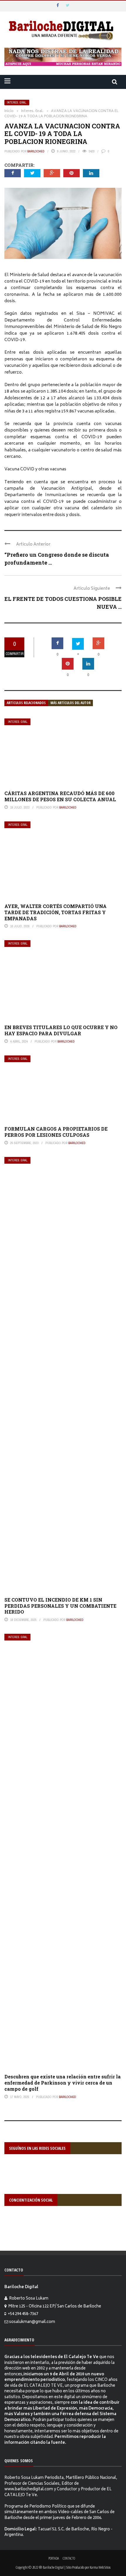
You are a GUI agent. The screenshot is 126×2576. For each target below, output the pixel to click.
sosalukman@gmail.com (32, 2322)
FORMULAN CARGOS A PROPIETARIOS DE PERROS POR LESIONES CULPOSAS (56, 1132)
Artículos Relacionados (26, 703)
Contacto (69, 2558)
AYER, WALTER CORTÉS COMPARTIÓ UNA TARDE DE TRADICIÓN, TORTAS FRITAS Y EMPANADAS (56, 912)
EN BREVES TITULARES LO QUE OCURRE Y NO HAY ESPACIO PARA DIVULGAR (61, 1030)
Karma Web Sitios (100, 2567)
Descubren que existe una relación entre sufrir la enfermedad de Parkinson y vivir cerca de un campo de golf (63, 2083)
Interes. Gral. (17, 103)
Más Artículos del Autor (70, 703)
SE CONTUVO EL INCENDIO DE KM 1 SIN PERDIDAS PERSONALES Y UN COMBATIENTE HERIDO (60, 1606)
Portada (54, 2558)
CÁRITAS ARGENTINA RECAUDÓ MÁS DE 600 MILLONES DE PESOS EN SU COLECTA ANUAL (60, 796)
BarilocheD (36, 151)
